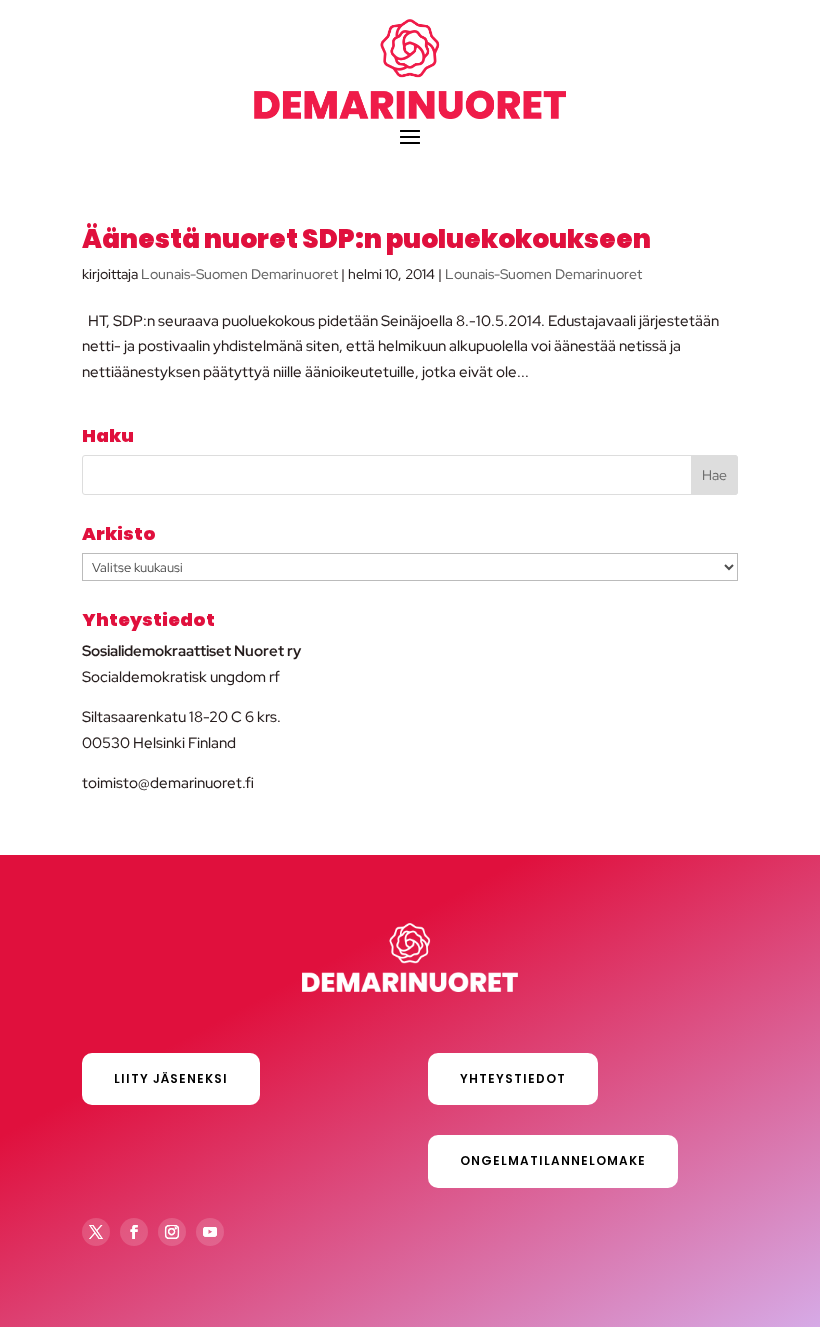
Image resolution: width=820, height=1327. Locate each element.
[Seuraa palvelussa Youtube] (210, 1232)
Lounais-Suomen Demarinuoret (239, 274)
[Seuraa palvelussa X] (96, 1232)
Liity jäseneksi (171, 1078)
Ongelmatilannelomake (553, 1160)
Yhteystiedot (513, 1078)
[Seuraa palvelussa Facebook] (134, 1232)
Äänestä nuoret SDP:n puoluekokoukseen (366, 239)
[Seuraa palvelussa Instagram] (172, 1232)
